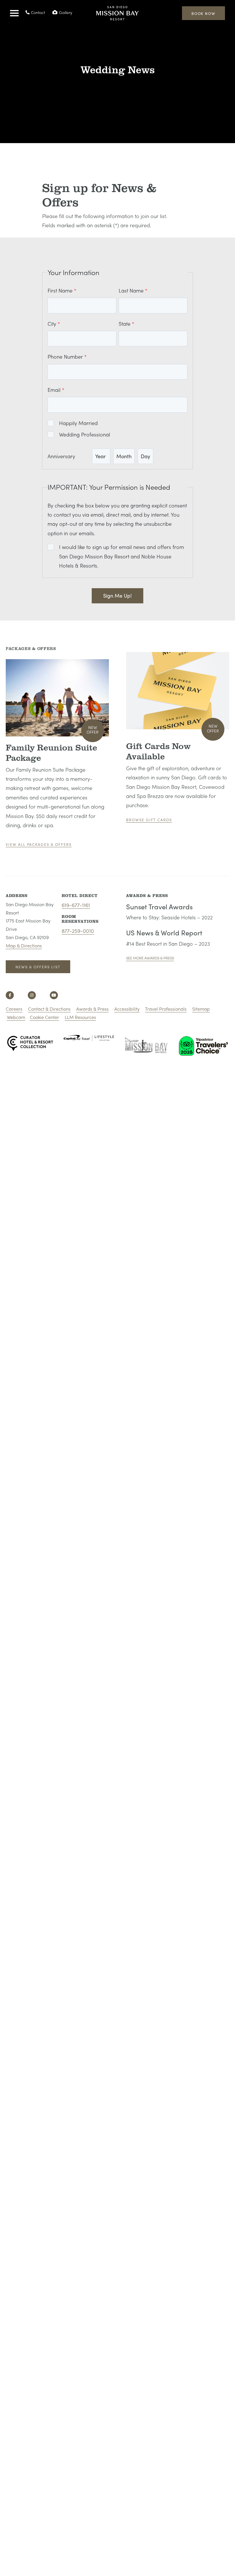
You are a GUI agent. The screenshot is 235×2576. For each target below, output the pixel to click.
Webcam (16, 1017)
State (125, 324)
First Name (60, 290)
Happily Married (78, 423)
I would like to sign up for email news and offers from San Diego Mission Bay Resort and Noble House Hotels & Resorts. (122, 556)
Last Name (131, 290)
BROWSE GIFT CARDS (149, 820)
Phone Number (65, 356)
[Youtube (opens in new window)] (54, 995)
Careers (14, 1009)
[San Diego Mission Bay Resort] (117, 17)
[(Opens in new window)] (178, 691)
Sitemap (201, 1009)
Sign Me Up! (117, 595)
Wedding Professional (85, 434)
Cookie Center (44, 1017)
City (52, 324)
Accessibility (127, 1009)
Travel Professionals (166, 1009)
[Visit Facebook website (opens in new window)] (10, 995)
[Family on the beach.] (57, 698)
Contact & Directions (49, 1009)
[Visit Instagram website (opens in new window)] (32, 995)
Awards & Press (92, 1009)
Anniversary (61, 456)
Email (54, 390)
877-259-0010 (78, 931)
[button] (14, 13)
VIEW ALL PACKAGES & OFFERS (39, 844)
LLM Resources (80, 1017)
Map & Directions (24, 946)
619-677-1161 (76, 905)
